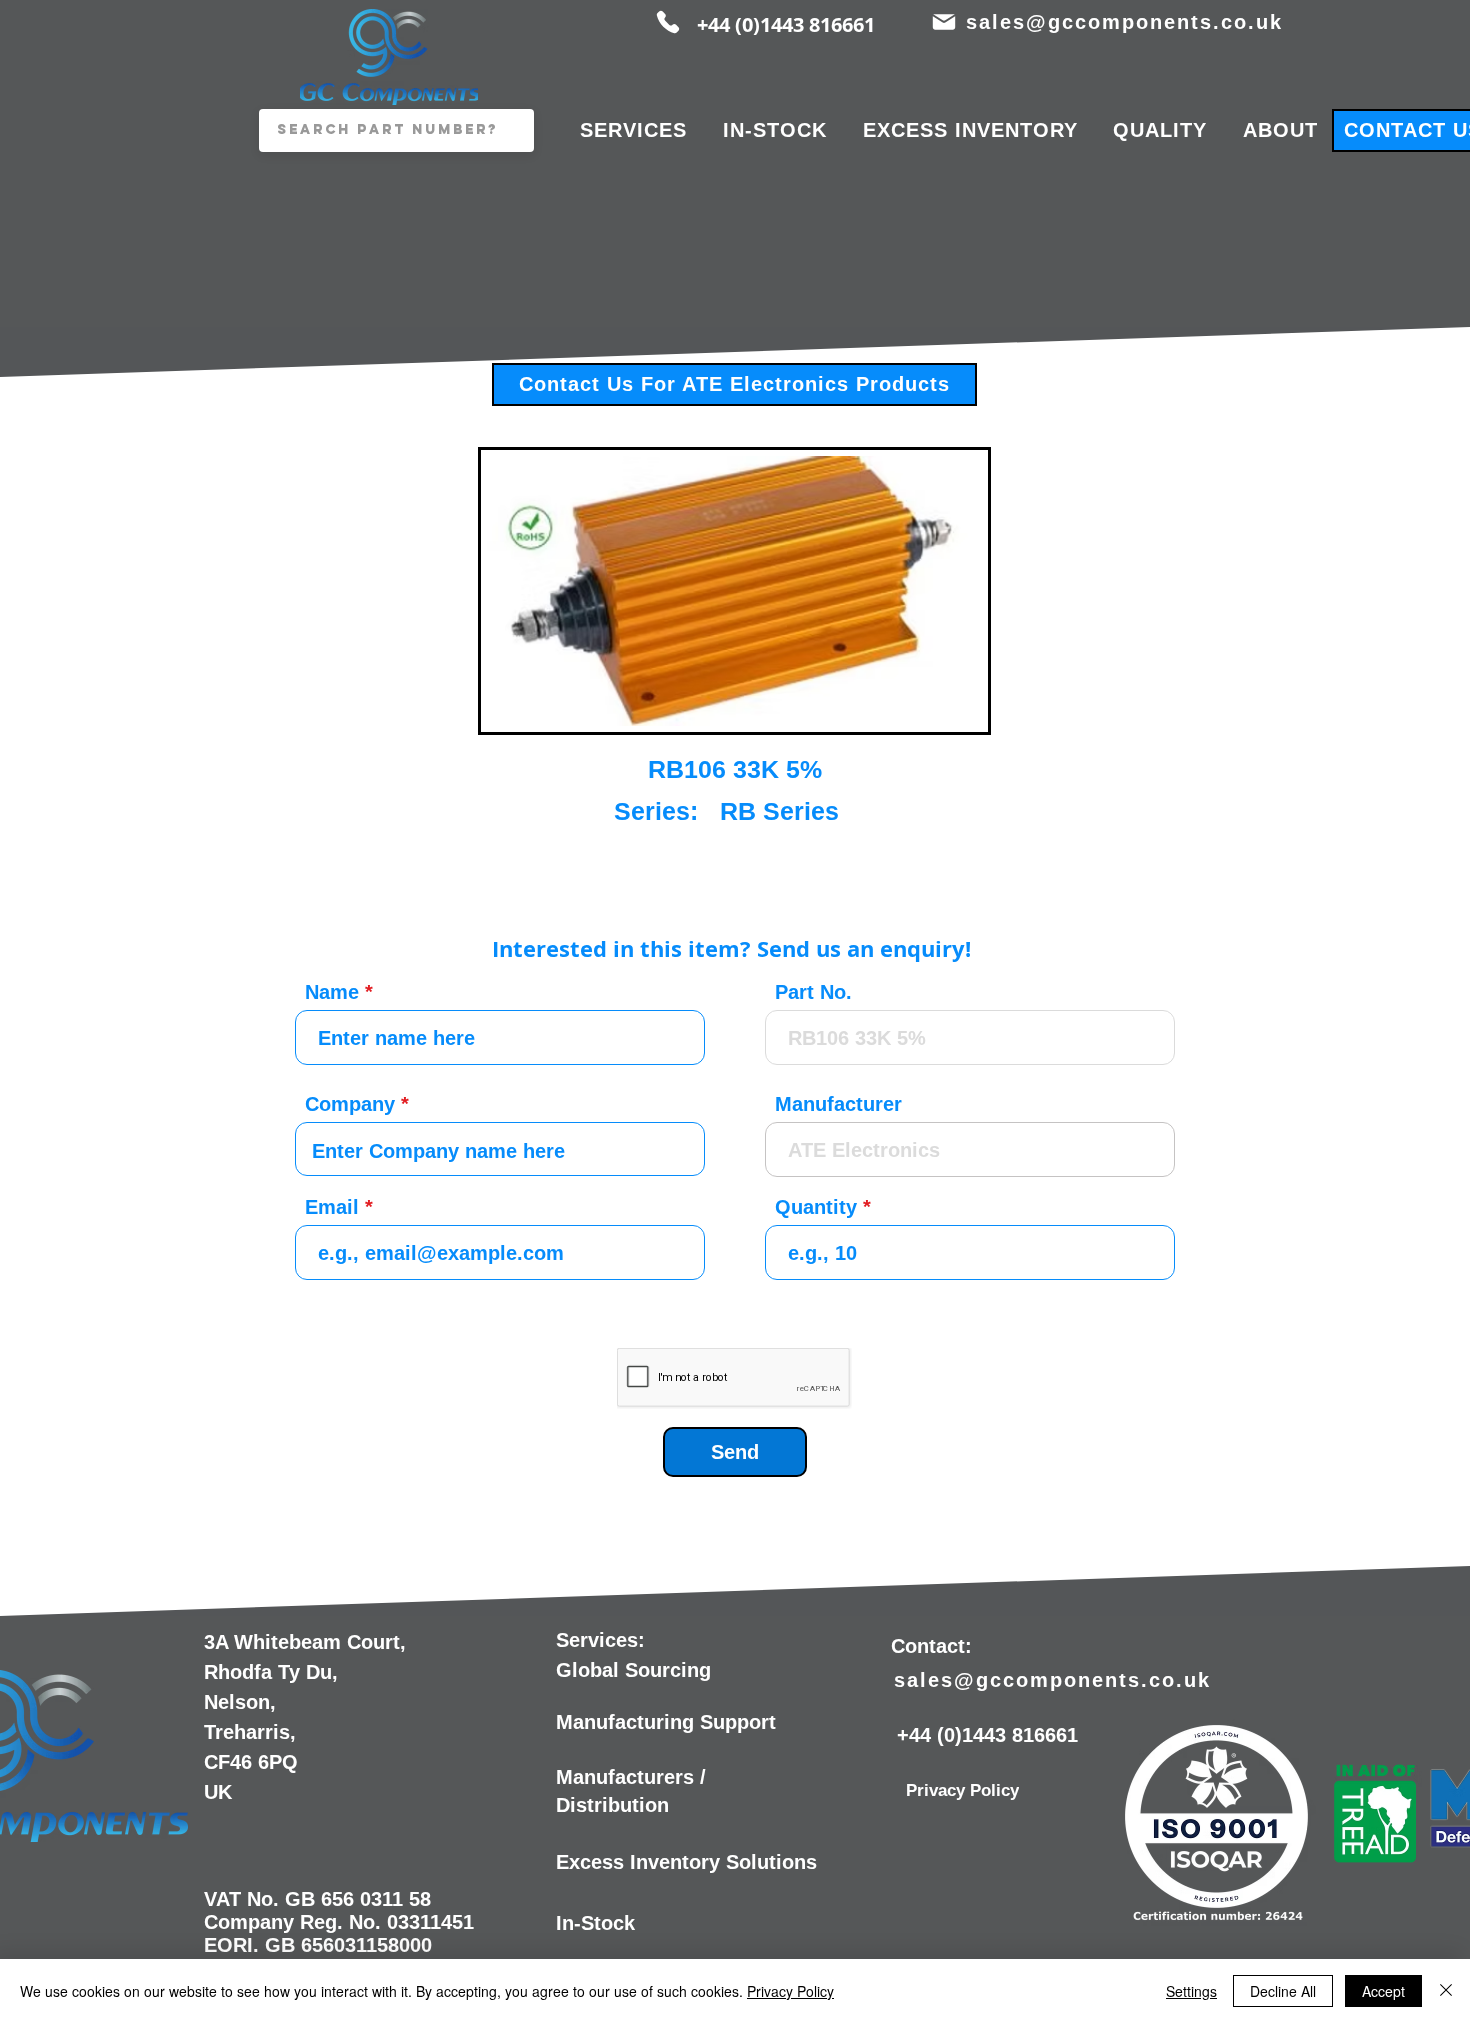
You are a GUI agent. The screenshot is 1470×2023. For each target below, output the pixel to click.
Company (350, 1104)
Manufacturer (838, 1104)
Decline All (1283, 1991)
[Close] (1446, 1991)
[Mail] (943, 22)
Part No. (813, 992)
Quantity (816, 1207)
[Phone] (668, 22)
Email (332, 1207)
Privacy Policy (790, 1991)
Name (332, 992)
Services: (600, 1640)
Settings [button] (1191, 1991)
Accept (1383, 1991)
